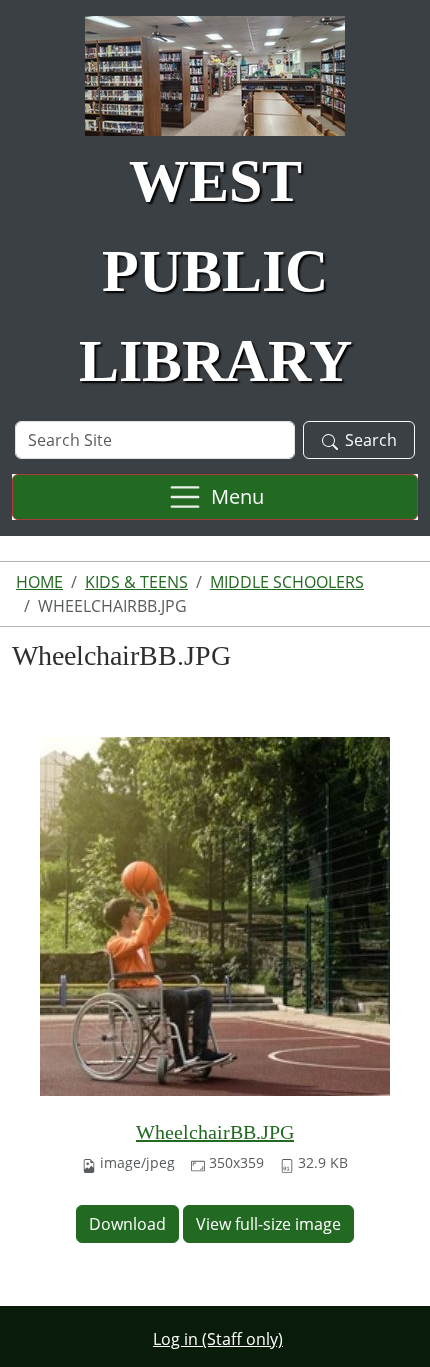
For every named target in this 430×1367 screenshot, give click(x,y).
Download (127, 1224)
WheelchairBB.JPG (215, 1132)
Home (39, 582)
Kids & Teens (136, 582)
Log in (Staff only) (218, 1339)
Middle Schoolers (287, 582)
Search (371, 440)
